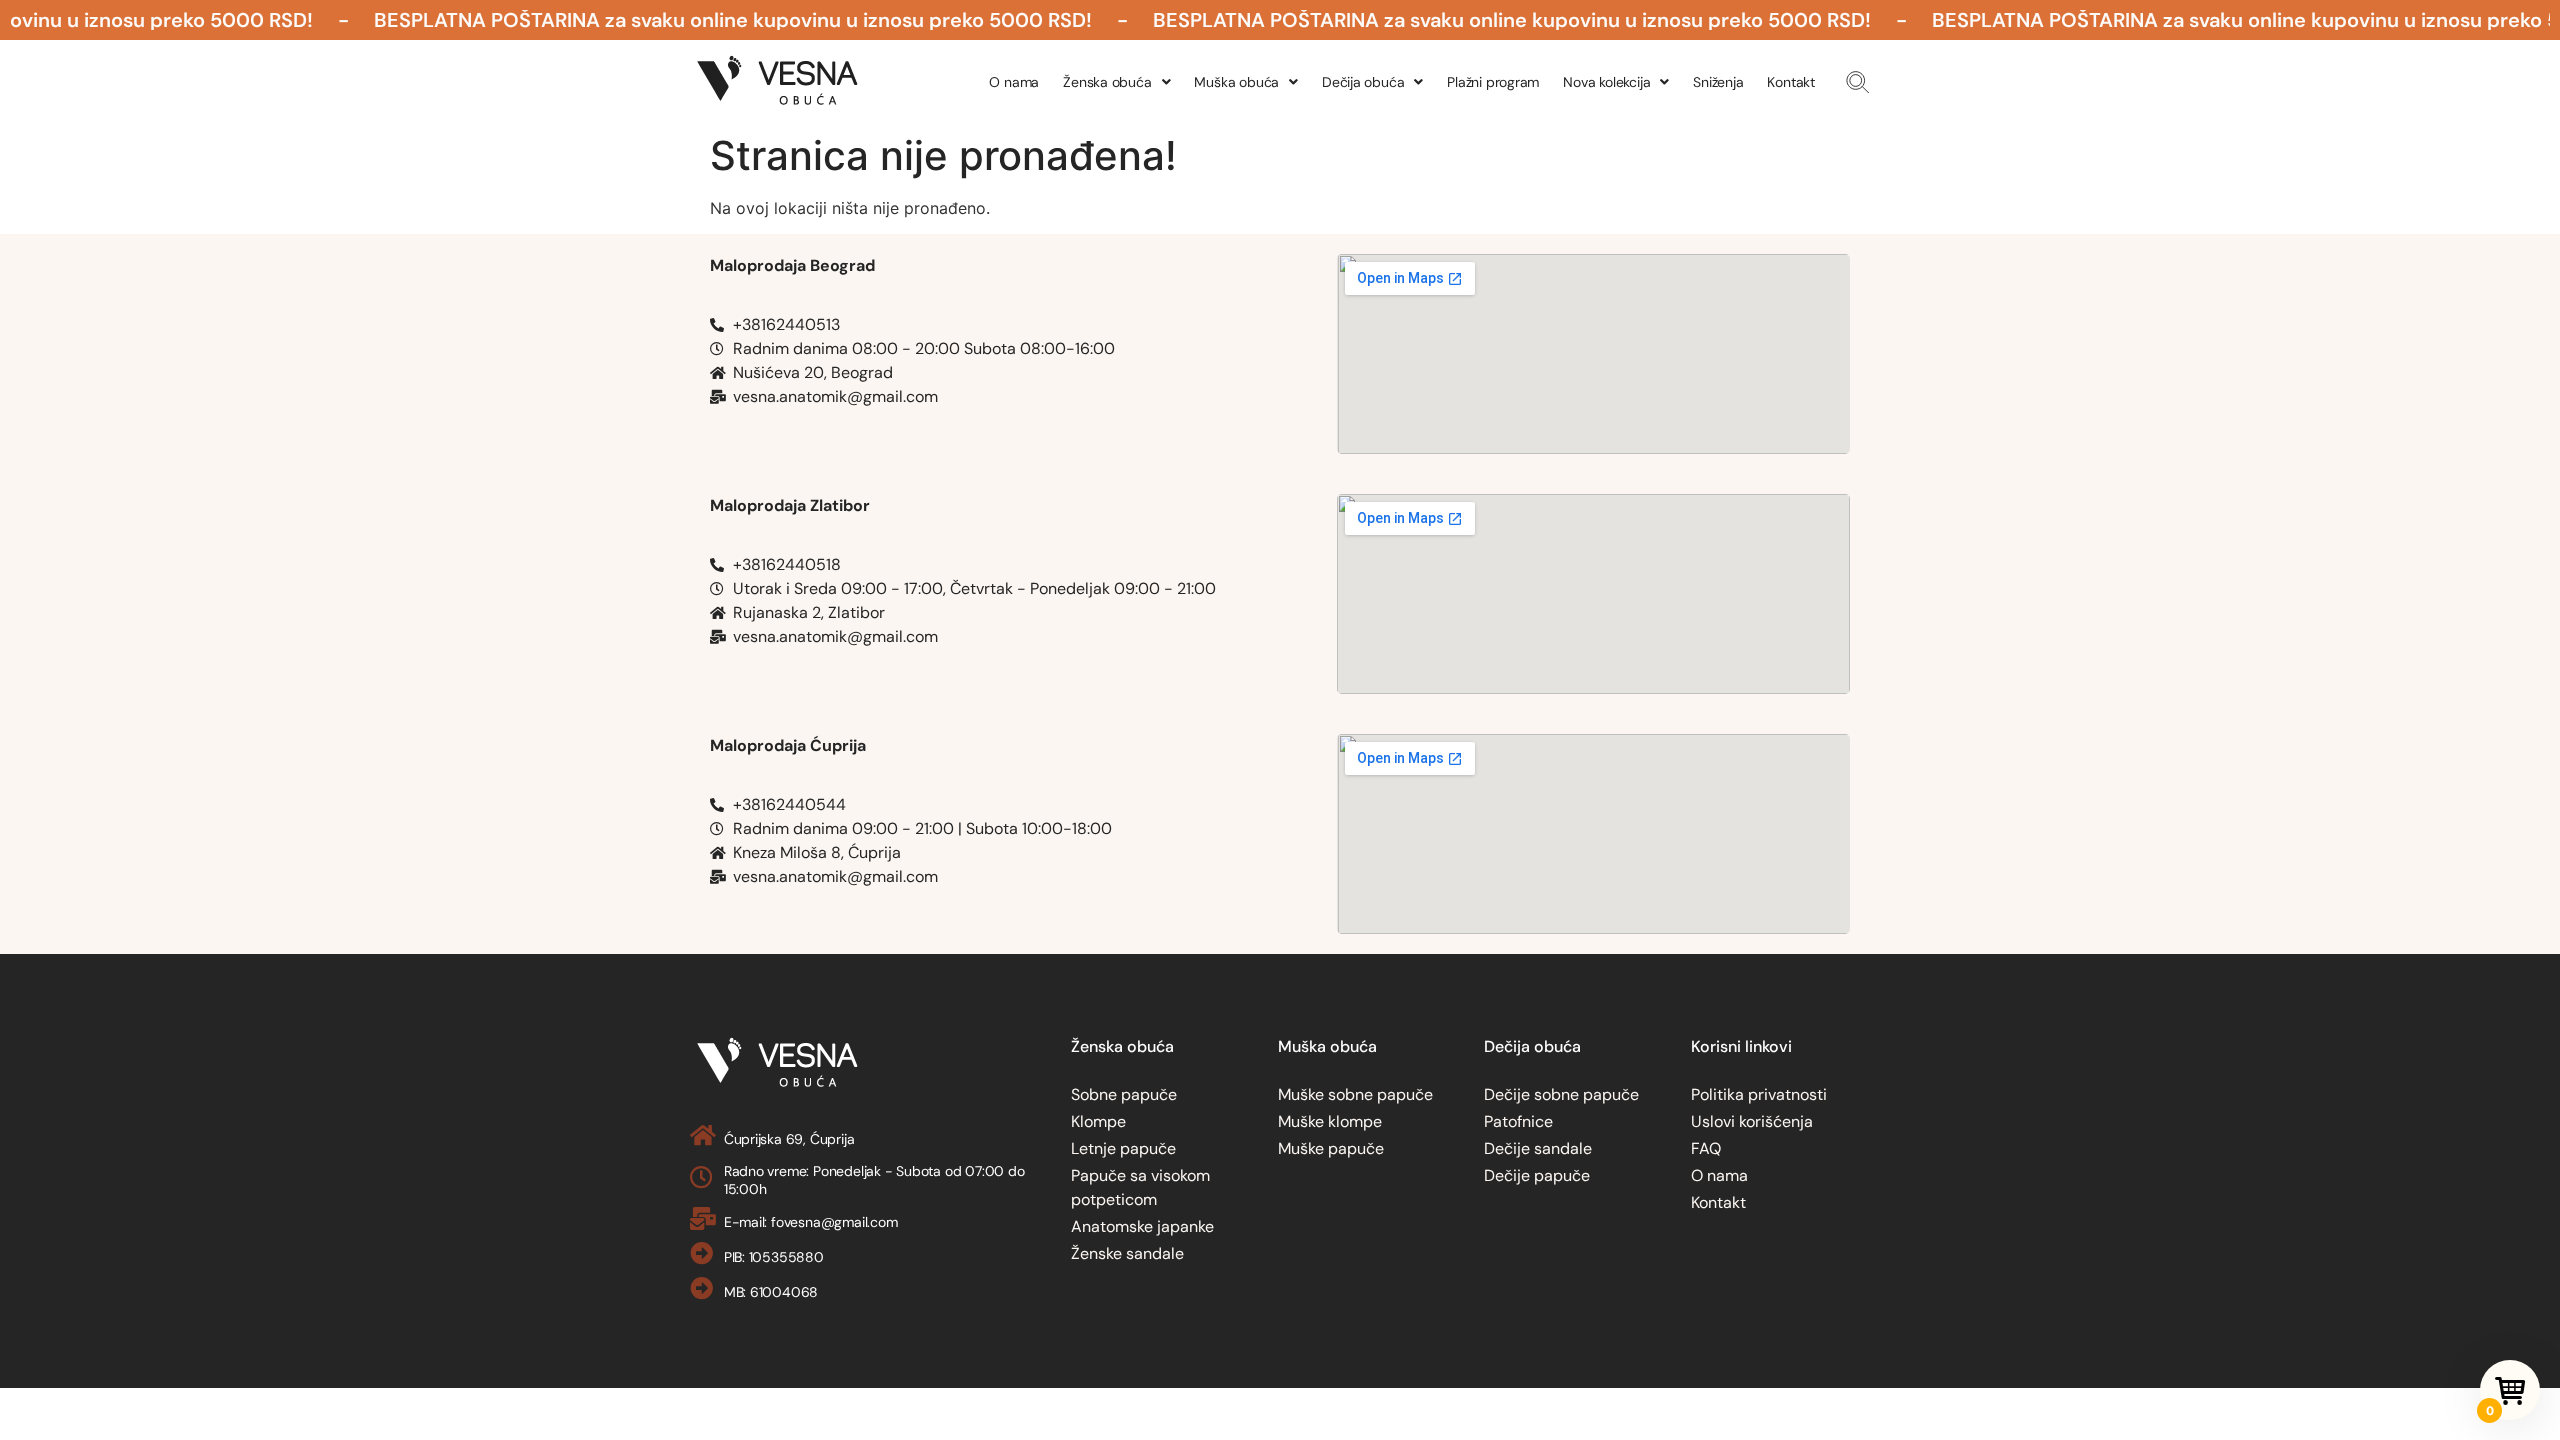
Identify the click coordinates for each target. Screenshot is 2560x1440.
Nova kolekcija (1606, 82)
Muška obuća (1236, 82)
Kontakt (1791, 82)
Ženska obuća (1107, 82)
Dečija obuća (1363, 82)
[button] (1857, 82)
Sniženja (1718, 82)
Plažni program (1493, 82)
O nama (1014, 82)
